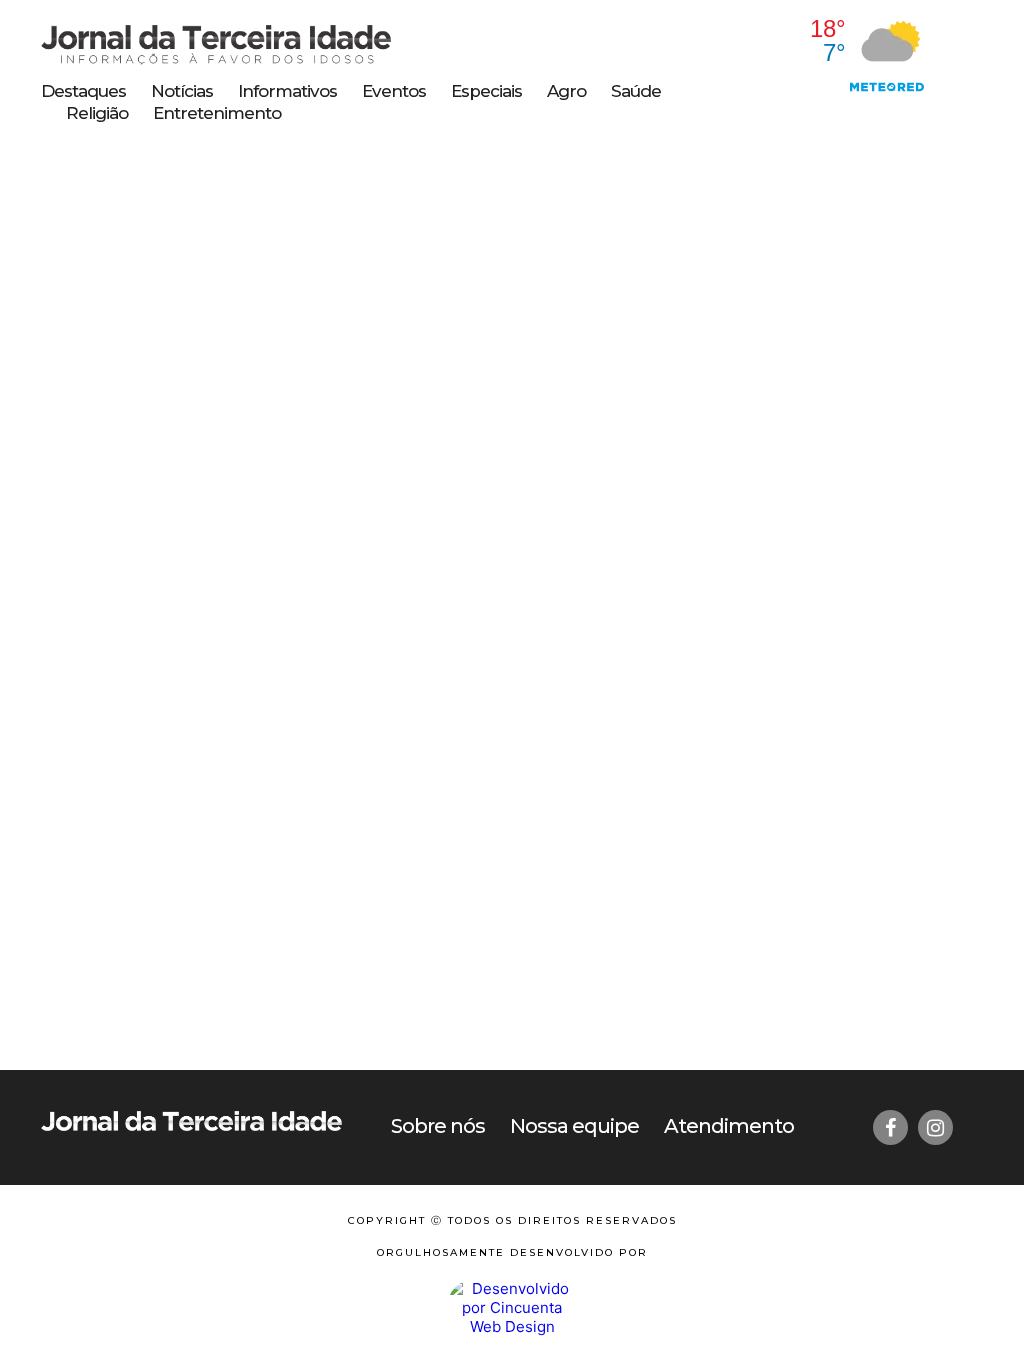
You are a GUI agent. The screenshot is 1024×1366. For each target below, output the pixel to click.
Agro (566, 91)
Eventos (394, 91)
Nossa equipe (574, 1126)
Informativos (287, 91)
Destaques (83, 91)
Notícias (182, 91)
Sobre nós (438, 1126)
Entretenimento (217, 113)
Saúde (636, 91)
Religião (97, 113)
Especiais (486, 91)
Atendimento (729, 1126)
